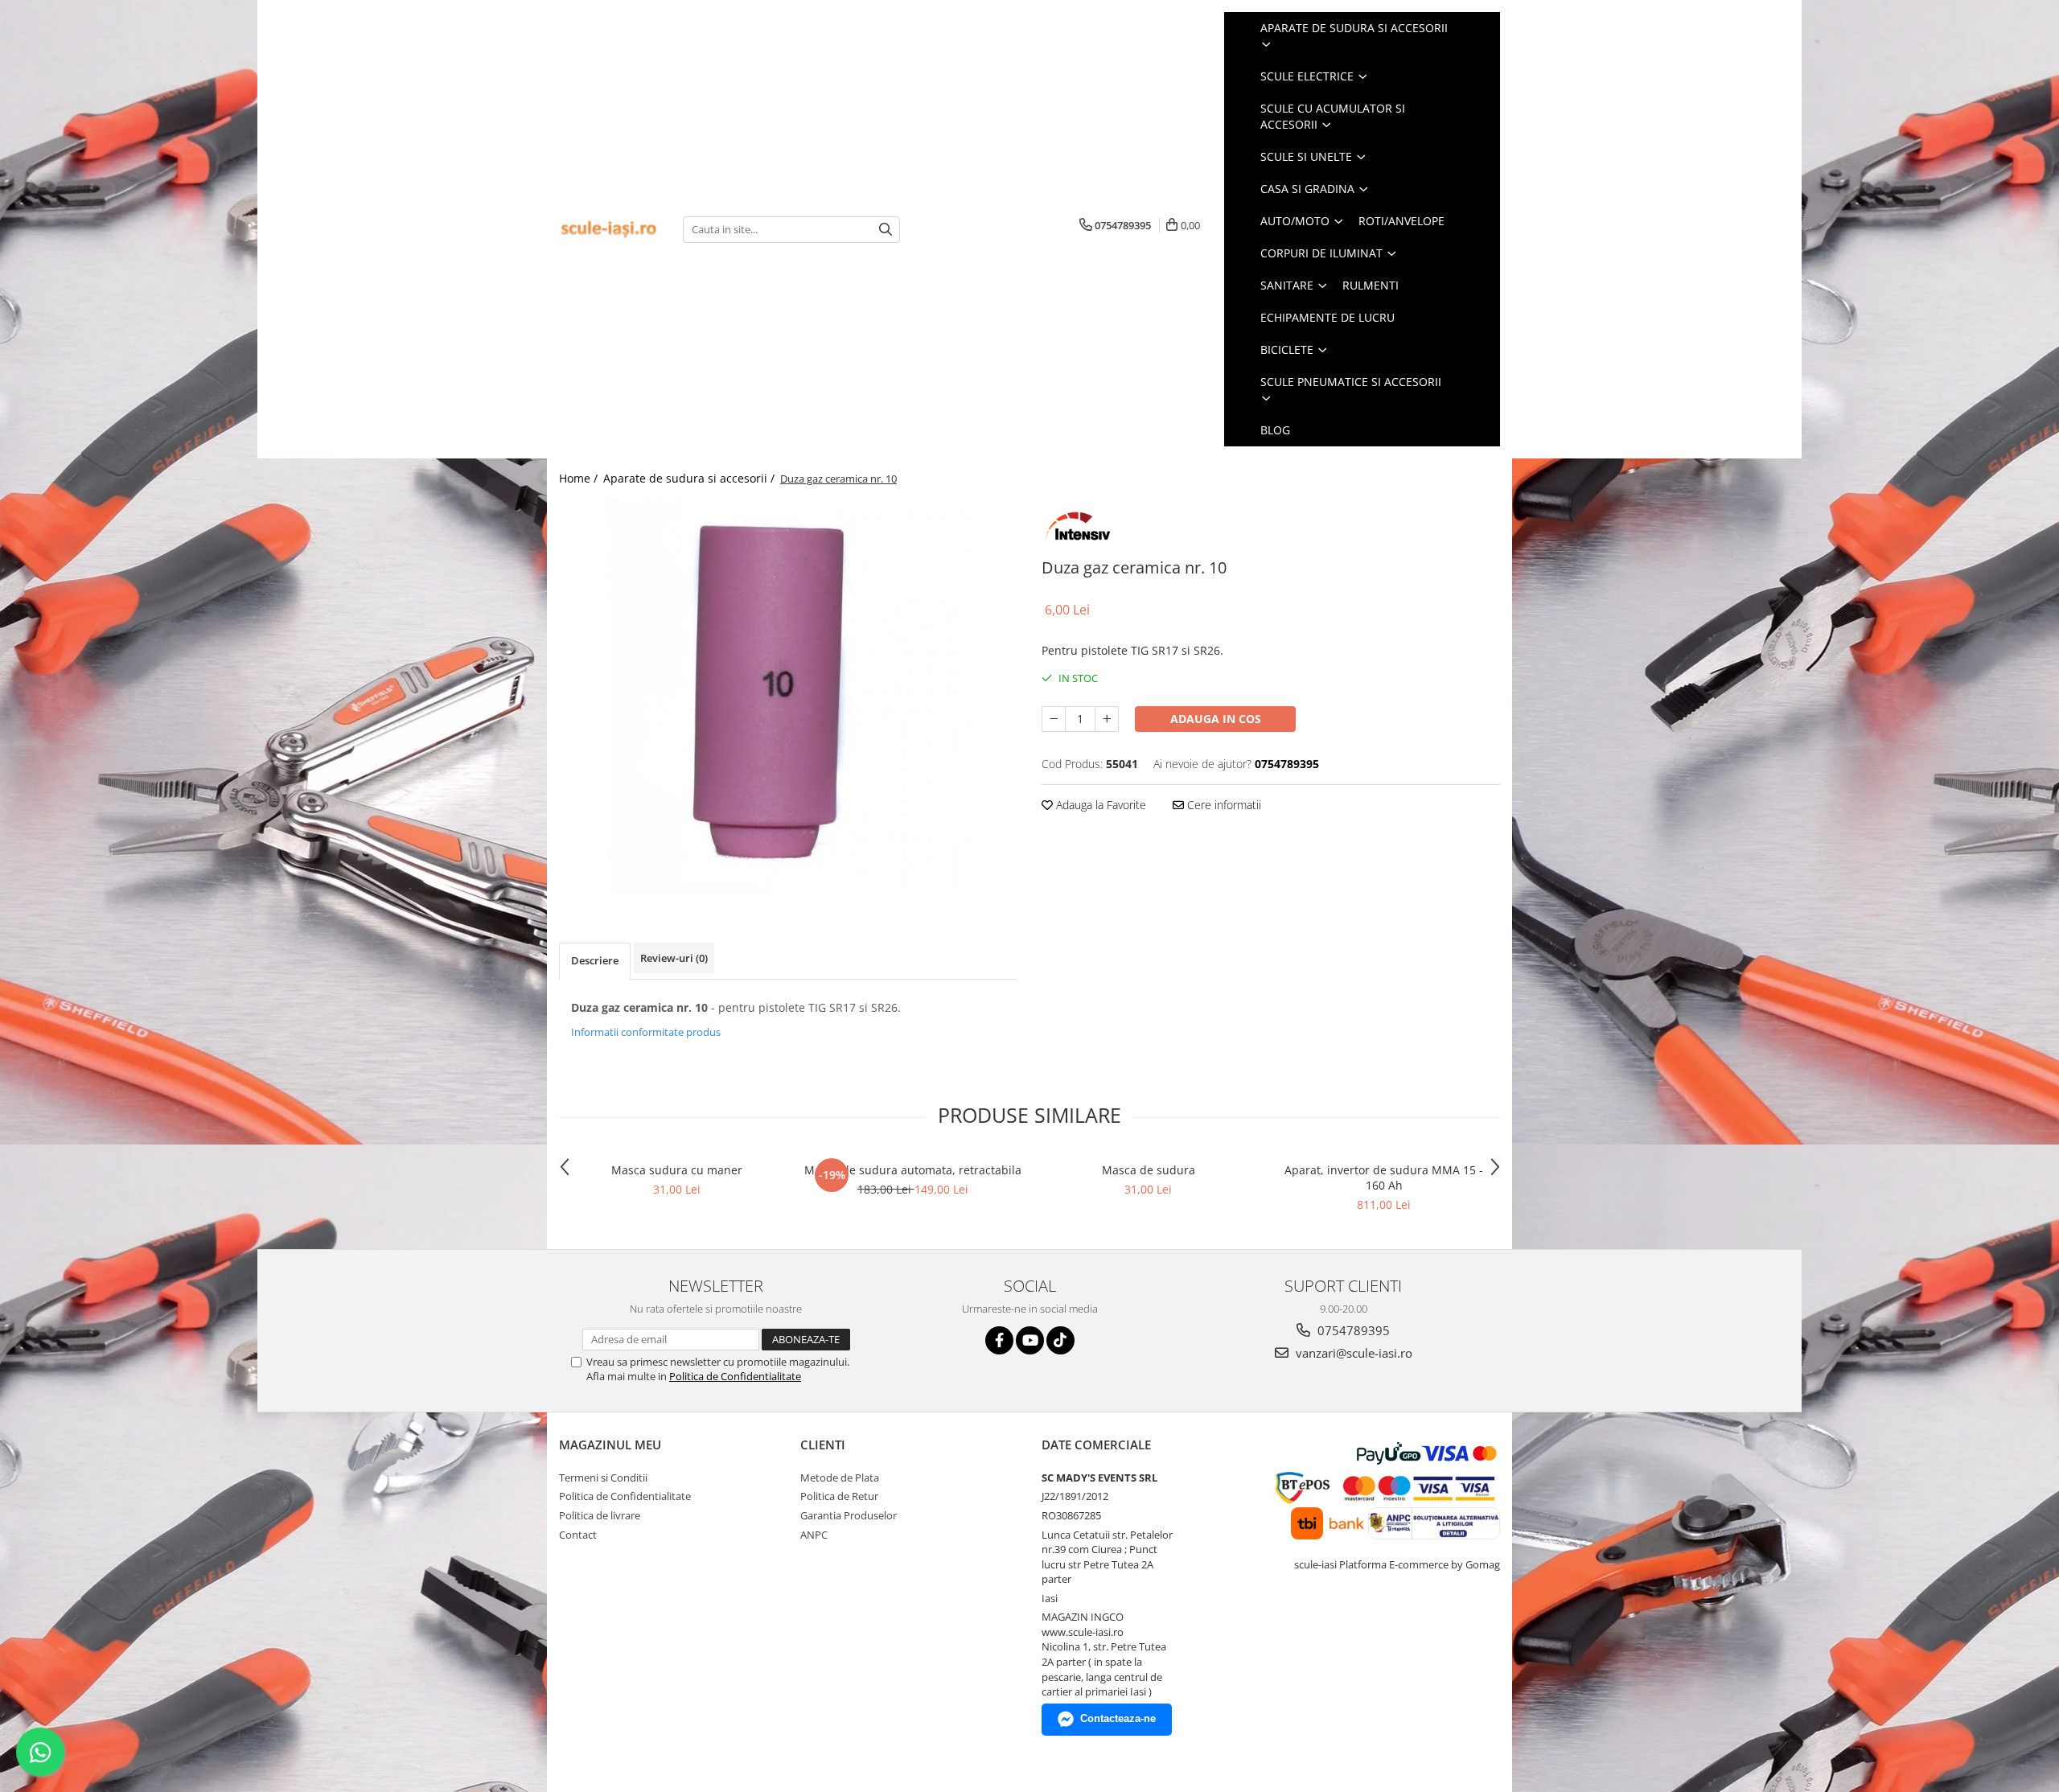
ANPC (814, 1535)
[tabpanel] (788, 697)
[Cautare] (886, 230)
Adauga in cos (1216, 719)
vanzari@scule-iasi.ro (1352, 1353)
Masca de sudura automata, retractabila (913, 1170)
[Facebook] (999, 1340)
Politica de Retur (839, 1496)
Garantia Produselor (849, 1515)
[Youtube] (1030, 1340)
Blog (1275, 430)
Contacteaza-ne (1118, 1718)
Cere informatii (1223, 805)
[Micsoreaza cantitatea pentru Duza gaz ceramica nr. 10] (1054, 719)
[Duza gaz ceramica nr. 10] (788, 697)
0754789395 (1352, 1330)
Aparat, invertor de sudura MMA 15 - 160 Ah (1384, 1178)
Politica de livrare (600, 1515)
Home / (580, 478)
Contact (578, 1535)
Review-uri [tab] (674, 958)
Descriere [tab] (595, 960)
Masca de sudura (1149, 1170)
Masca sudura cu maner (677, 1170)
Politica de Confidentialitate (735, 1376)
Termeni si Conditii (603, 1478)
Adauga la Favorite (1099, 805)
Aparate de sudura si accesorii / (690, 478)
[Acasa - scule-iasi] (609, 230)
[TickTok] (1060, 1340)
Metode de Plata (840, 1478)
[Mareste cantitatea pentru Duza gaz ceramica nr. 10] (1107, 719)
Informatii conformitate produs (646, 1032)
